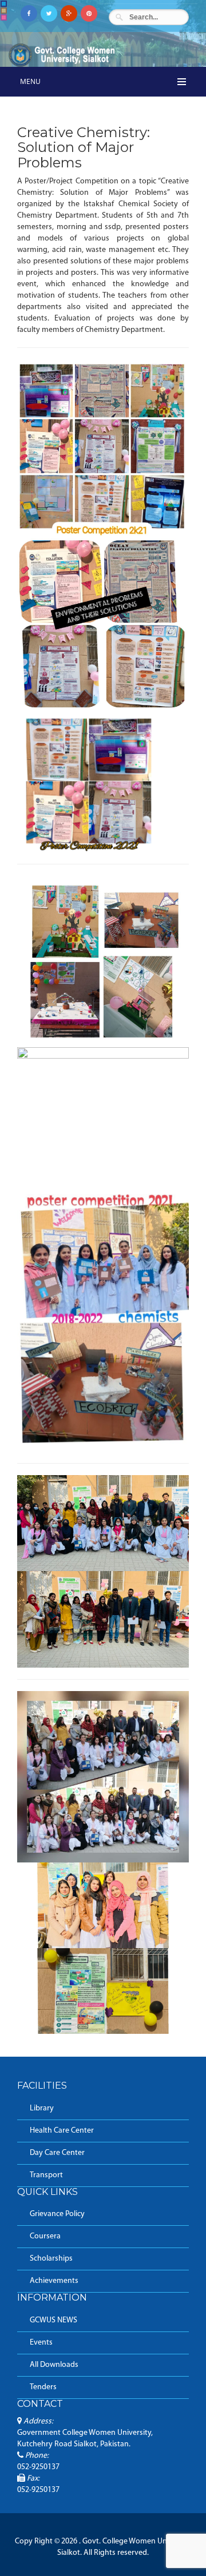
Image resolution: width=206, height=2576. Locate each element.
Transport (46, 2175)
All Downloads (54, 2365)
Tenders (43, 2387)
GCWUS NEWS (54, 2320)
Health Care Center (62, 2131)
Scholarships (51, 2259)
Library (42, 2108)
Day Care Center (57, 2153)
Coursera (45, 2236)
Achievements (54, 2281)
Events (41, 2343)
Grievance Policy (57, 2214)
